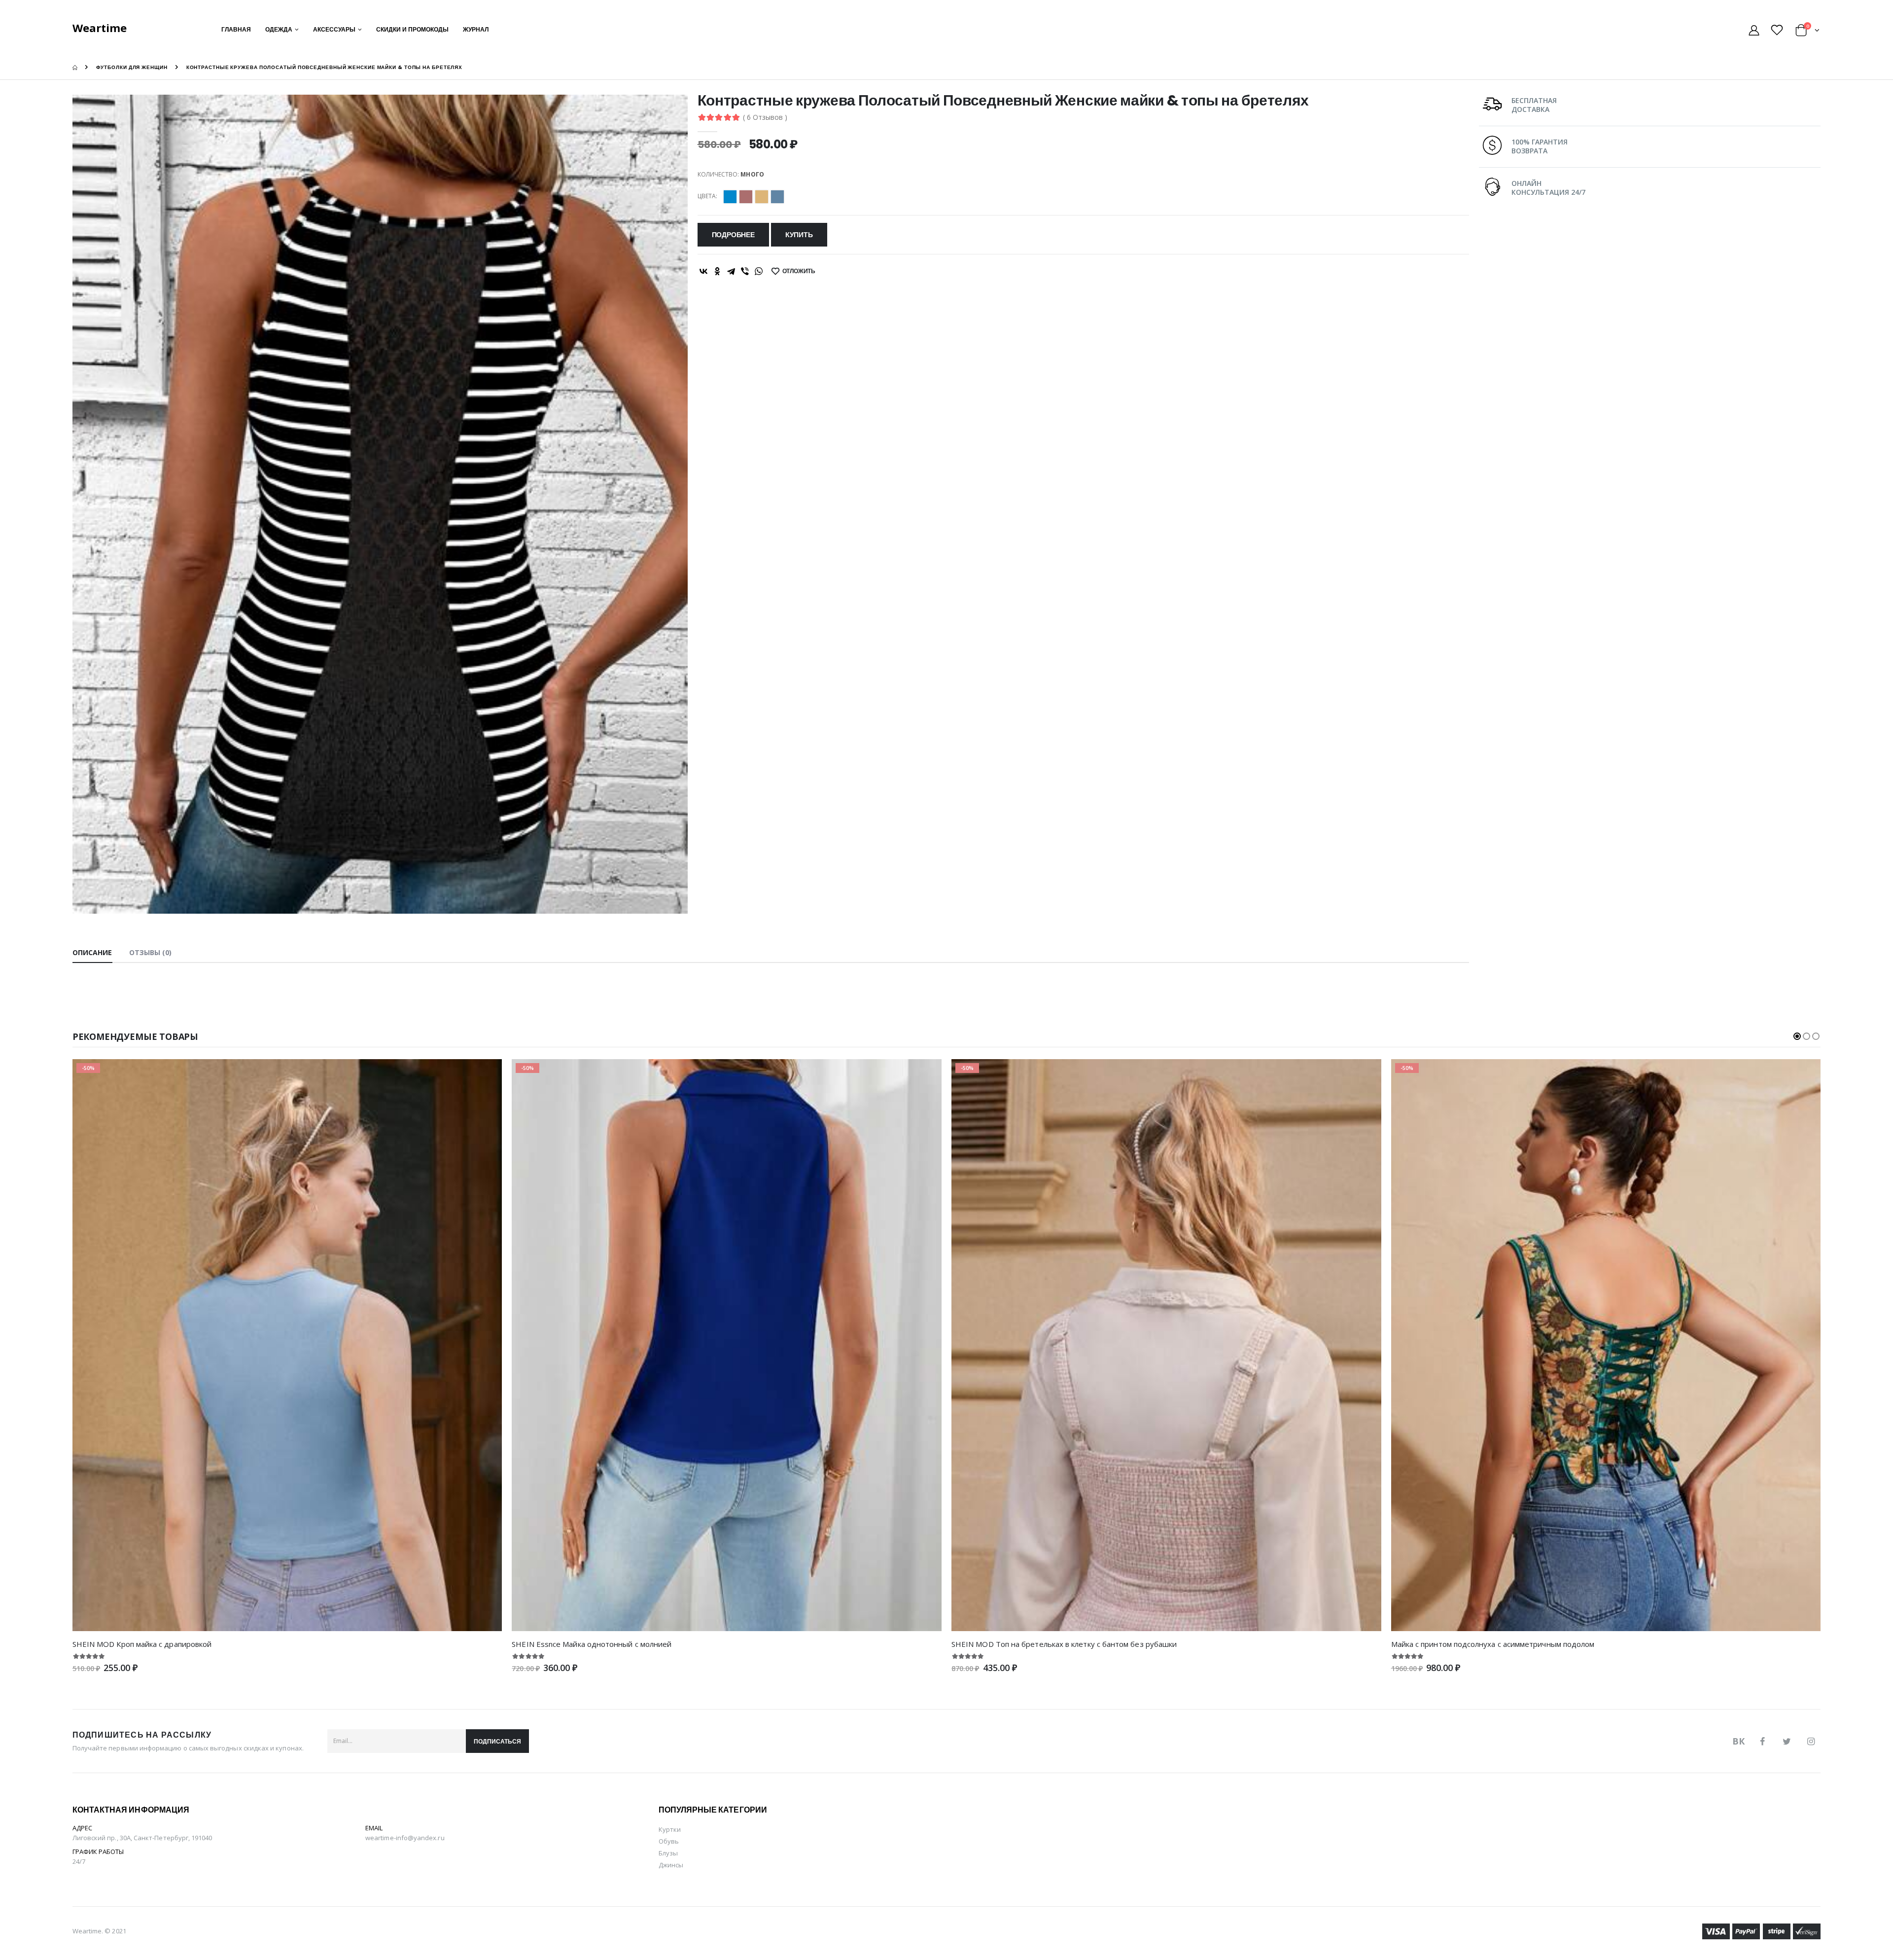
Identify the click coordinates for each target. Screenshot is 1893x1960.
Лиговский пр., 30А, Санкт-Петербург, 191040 (142, 1838)
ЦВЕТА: (707, 196)
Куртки (670, 1829)
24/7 (79, 1861)
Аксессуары (334, 29)
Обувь (669, 1841)
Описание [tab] (92, 952)
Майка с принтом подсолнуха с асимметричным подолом (1493, 1644)
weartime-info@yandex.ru (405, 1838)
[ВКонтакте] (703, 271)
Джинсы (671, 1865)
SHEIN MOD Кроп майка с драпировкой (142, 1644)
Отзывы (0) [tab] (151, 952)
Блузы (668, 1853)
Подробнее (733, 235)
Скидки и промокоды (412, 29)
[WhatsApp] (759, 271)
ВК (1738, 1741)
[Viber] (745, 271)
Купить (799, 235)
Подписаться (497, 1741)
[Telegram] (731, 271)
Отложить (799, 271)
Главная (236, 29)
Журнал (476, 29)
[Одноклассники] (717, 271)
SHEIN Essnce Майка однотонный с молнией (592, 1644)
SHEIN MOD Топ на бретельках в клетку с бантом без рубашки (1064, 1644)
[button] (1807, 32)
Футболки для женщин (132, 67)
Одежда (279, 29)
